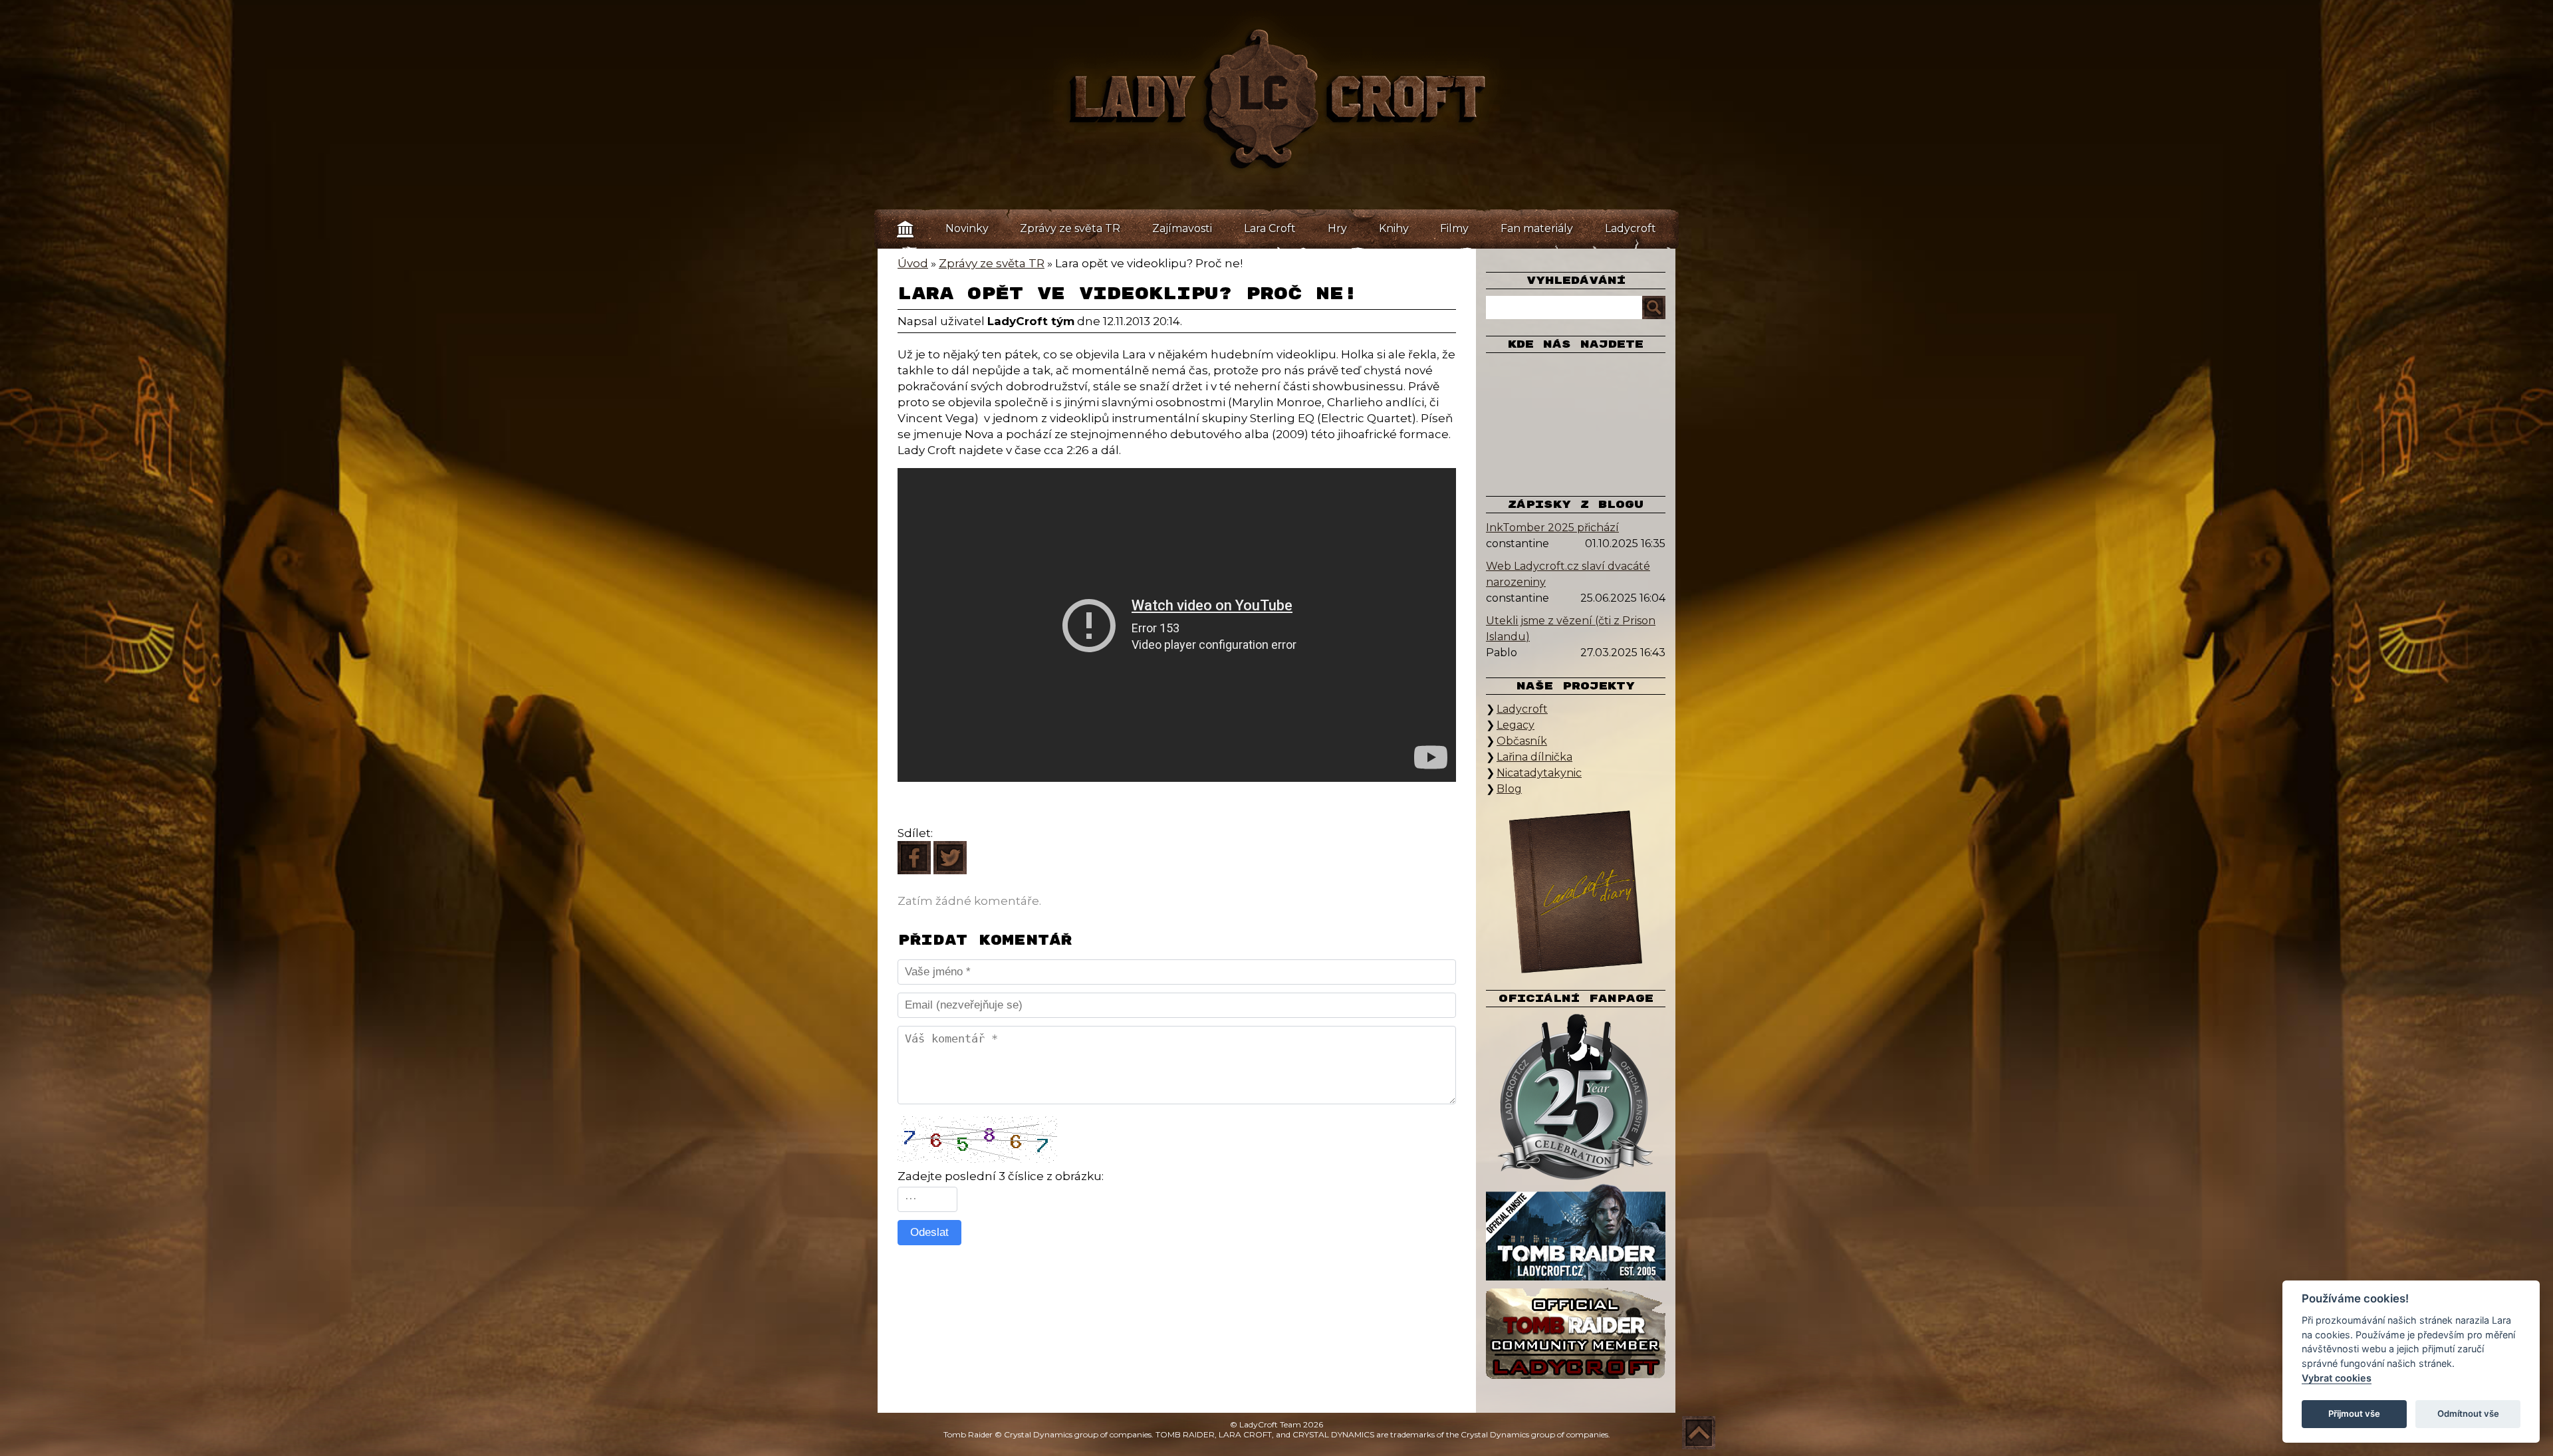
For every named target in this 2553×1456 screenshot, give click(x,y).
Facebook (1529, 380)
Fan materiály (1537, 228)
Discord (1552, 459)
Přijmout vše (2354, 1413)
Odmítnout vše (2468, 1413)
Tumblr (1622, 420)
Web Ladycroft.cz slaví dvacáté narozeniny (1568, 574)
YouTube (1529, 420)
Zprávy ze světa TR (1070, 228)
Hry (1337, 228)
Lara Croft (1270, 228)
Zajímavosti (1182, 228)
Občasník (1522, 741)
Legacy (1516, 725)
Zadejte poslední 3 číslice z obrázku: (1001, 1176)
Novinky (967, 228)
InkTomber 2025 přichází (1552, 528)
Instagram (1622, 380)
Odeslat (929, 1232)
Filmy (1454, 228)
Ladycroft (1631, 228)
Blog (1509, 789)
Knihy (1394, 228)
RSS (1599, 459)
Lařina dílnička (1534, 757)
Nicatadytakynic (1539, 773)
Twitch (1576, 420)
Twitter (1576, 380)
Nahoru (1699, 1433)
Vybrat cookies (2337, 1378)
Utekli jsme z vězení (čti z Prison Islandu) (1571, 629)
